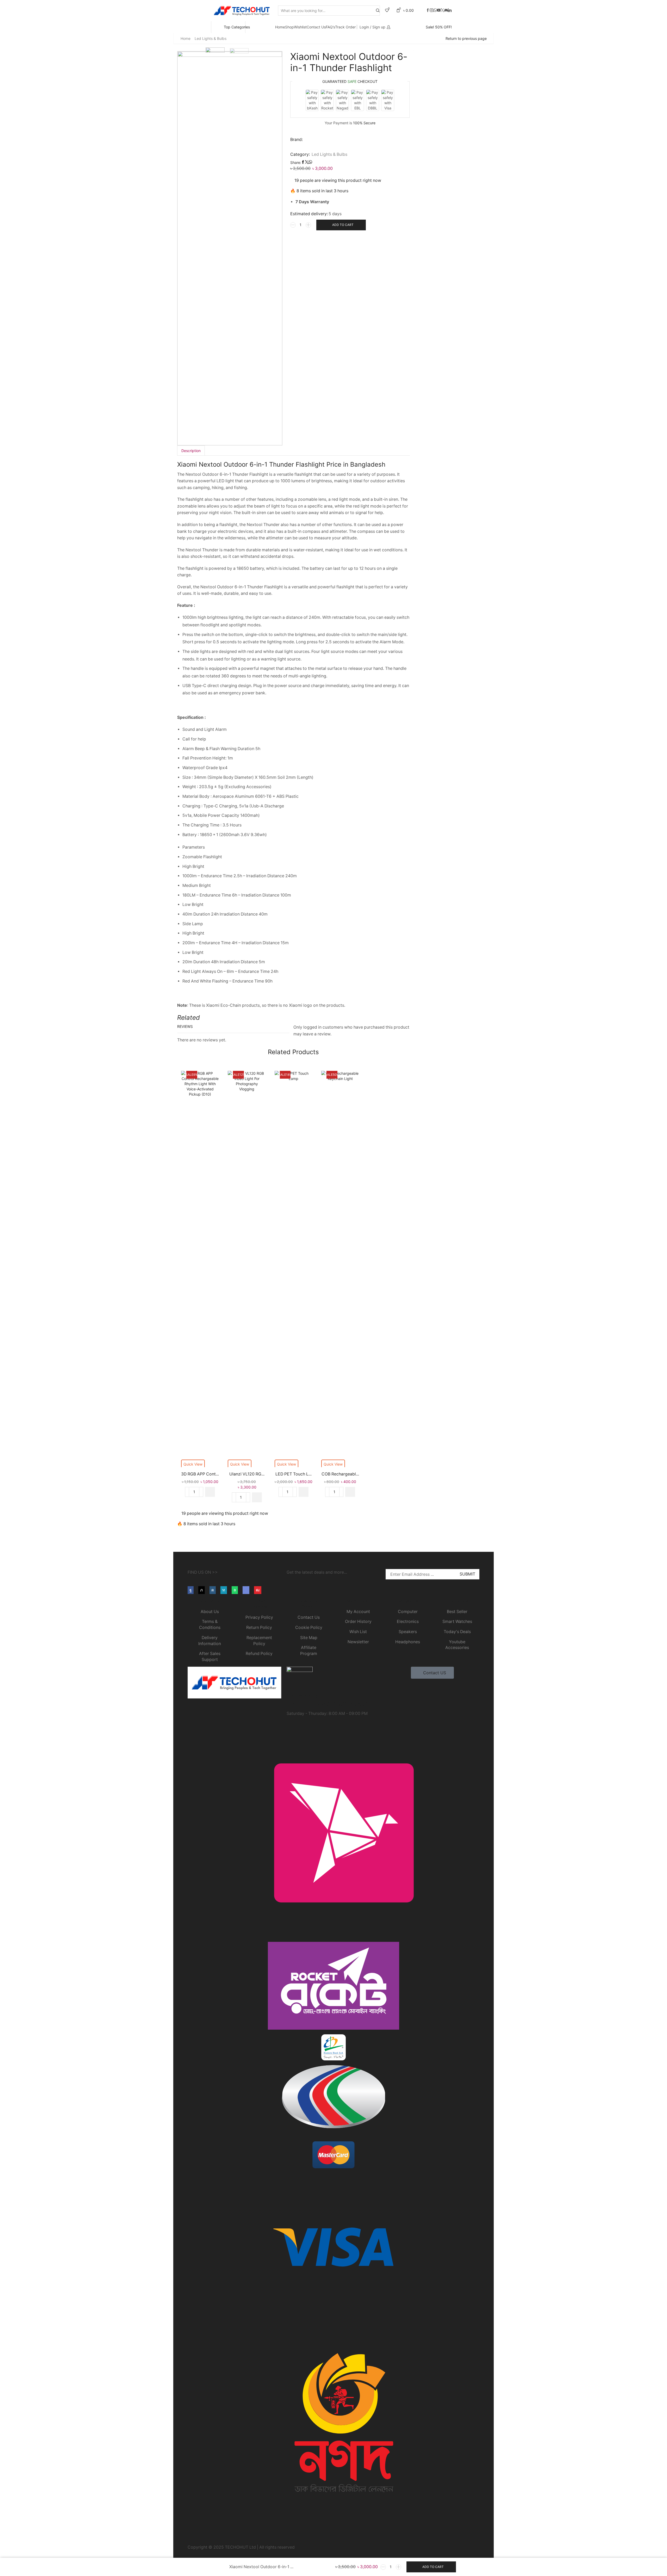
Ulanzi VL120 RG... (247, 1474)
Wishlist (300, 27)
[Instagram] (431, 10)
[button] (210, 1492)
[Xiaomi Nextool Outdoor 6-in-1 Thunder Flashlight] (218, 2567)
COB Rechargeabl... (340, 1474)
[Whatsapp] (435, 10)
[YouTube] (439, 10)
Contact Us (316, 27)
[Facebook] (428, 10)
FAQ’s (330, 27)
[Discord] (446, 10)
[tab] (191, 451)
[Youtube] (258, 1590)
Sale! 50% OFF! (439, 27)
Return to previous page (466, 38)
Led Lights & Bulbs (211, 38)
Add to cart (343, 225)
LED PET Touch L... (294, 1474)
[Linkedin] (450, 10)
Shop (289, 27)
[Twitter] (442, 10)
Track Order (345, 27)
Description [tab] (191, 451)
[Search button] (378, 11)
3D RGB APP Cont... (200, 1474)
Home (280, 27)
